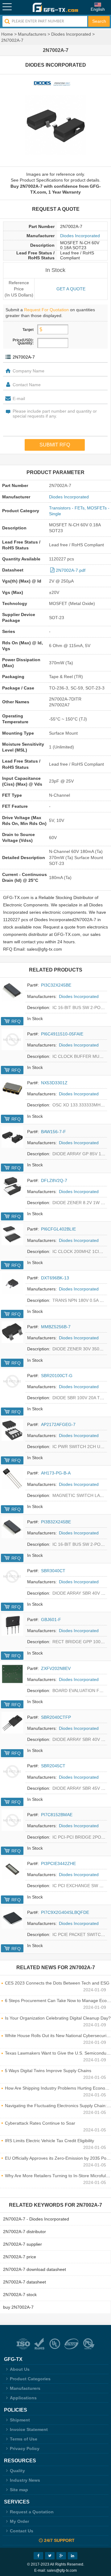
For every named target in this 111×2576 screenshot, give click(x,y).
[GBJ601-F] (12, 1625)
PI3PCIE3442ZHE (58, 1863)
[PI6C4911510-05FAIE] (12, 1039)
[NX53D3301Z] (12, 1088)
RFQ (16, 1021)
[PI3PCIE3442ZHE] (12, 1869)
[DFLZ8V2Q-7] (12, 1186)
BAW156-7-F (53, 1132)
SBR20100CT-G (57, 1376)
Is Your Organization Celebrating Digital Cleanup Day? (58, 2018)
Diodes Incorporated (71, 34)
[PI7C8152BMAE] (12, 1820)
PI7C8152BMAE (57, 1815)
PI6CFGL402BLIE (58, 1229)
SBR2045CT (53, 1766)
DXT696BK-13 (55, 1278)
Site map (19, 2490)
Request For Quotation (46, 310)
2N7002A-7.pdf (71, 570)
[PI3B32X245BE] (12, 1527)
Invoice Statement (29, 2429)
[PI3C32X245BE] (12, 991)
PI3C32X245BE (56, 985)
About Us (20, 2369)
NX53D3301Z (54, 1083)
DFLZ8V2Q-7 (54, 1180)
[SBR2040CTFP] (12, 1723)
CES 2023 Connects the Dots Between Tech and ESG (57, 1983)
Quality (17, 2471)
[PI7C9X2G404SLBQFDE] (12, 1918)
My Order (19, 2521)
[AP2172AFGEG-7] (12, 1430)
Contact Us (22, 2531)
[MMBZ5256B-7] (12, 1332)
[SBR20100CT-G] (12, 1381)
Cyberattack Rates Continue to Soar (40, 2123)
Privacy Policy (25, 2448)
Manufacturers (32, 34)
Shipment (20, 2420)
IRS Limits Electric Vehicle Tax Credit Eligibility (49, 2141)
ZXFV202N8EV (56, 1668)
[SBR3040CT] (12, 1576)
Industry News (25, 2480)
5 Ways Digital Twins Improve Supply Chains (48, 2071)
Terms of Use (24, 2439)
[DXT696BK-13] (12, 1283)
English (98, 9)
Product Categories (30, 2379)
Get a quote (71, 289)
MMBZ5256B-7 (56, 1327)
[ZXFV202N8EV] (12, 1674)
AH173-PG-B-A (56, 1473)
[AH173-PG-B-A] (12, 1478)
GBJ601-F (51, 1620)
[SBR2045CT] (12, 1771)
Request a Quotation (32, 2512)
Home (7, 34)
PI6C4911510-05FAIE (62, 1034)
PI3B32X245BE (56, 1522)
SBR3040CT (53, 1571)
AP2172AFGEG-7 (58, 1424)
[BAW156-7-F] (12, 1137)
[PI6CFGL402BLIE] (12, 1235)
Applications (23, 2398)
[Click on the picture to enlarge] (55, 125)
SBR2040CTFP (56, 1717)
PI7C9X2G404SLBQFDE (65, 1912)
